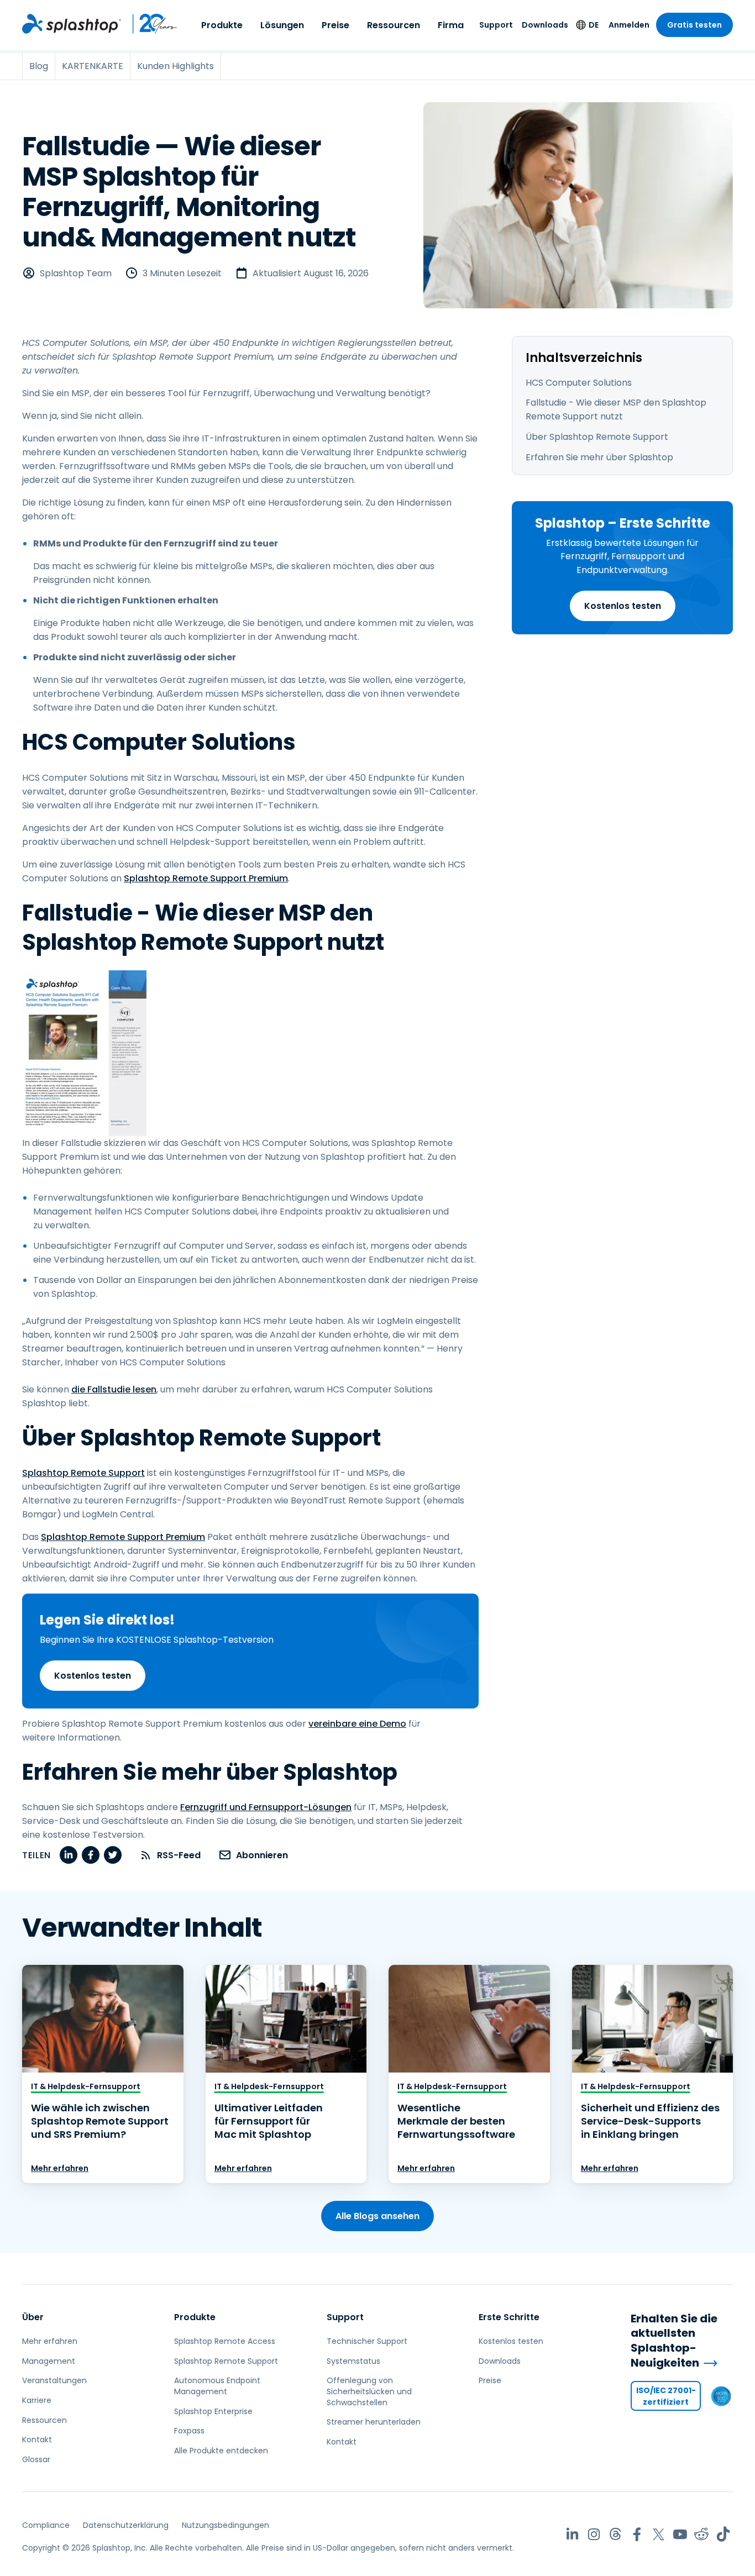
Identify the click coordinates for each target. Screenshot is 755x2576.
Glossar (36, 2459)
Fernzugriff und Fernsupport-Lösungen (266, 1807)
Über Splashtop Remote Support (597, 437)
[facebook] (91, 1855)
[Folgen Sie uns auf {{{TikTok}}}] (723, 2534)
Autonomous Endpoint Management (217, 2386)
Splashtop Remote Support (83, 1473)
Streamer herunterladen (374, 2422)
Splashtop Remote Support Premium (206, 878)
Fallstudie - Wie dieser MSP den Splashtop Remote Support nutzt (616, 409)
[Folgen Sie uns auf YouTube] (680, 2534)
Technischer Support (367, 2341)
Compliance (46, 2525)
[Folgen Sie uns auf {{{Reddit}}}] (702, 2534)
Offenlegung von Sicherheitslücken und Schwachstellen (369, 2391)
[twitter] (113, 1855)
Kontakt (37, 2440)
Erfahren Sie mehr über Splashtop (599, 457)
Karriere (37, 2400)
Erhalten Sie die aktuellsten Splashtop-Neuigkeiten (674, 2341)
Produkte (222, 25)
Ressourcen (394, 25)
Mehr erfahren (60, 2168)
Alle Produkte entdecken (221, 2451)
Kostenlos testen (623, 606)
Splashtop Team (76, 273)
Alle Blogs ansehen (377, 2216)
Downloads (545, 25)
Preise (335, 25)
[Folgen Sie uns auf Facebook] (637, 2534)
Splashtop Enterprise (213, 2411)
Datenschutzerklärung (126, 2525)
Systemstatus (353, 2361)
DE (594, 25)
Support (496, 25)
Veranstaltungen (54, 2380)
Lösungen (282, 25)
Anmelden (629, 25)
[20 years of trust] (150, 24)
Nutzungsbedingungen (226, 2525)
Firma (451, 25)
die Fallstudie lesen (114, 1389)
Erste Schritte (509, 2317)
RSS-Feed (179, 1855)
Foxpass (189, 2431)
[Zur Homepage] (72, 24)
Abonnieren (262, 1855)
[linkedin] (69, 1855)
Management (49, 2361)
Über (33, 2317)
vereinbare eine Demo (357, 1724)
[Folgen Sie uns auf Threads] (615, 2534)
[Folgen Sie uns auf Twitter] (659, 2534)
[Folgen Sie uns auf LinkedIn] (572, 2534)
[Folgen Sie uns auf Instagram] (594, 2534)
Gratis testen (694, 25)
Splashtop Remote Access (225, 2341)
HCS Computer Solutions (579, 383)
